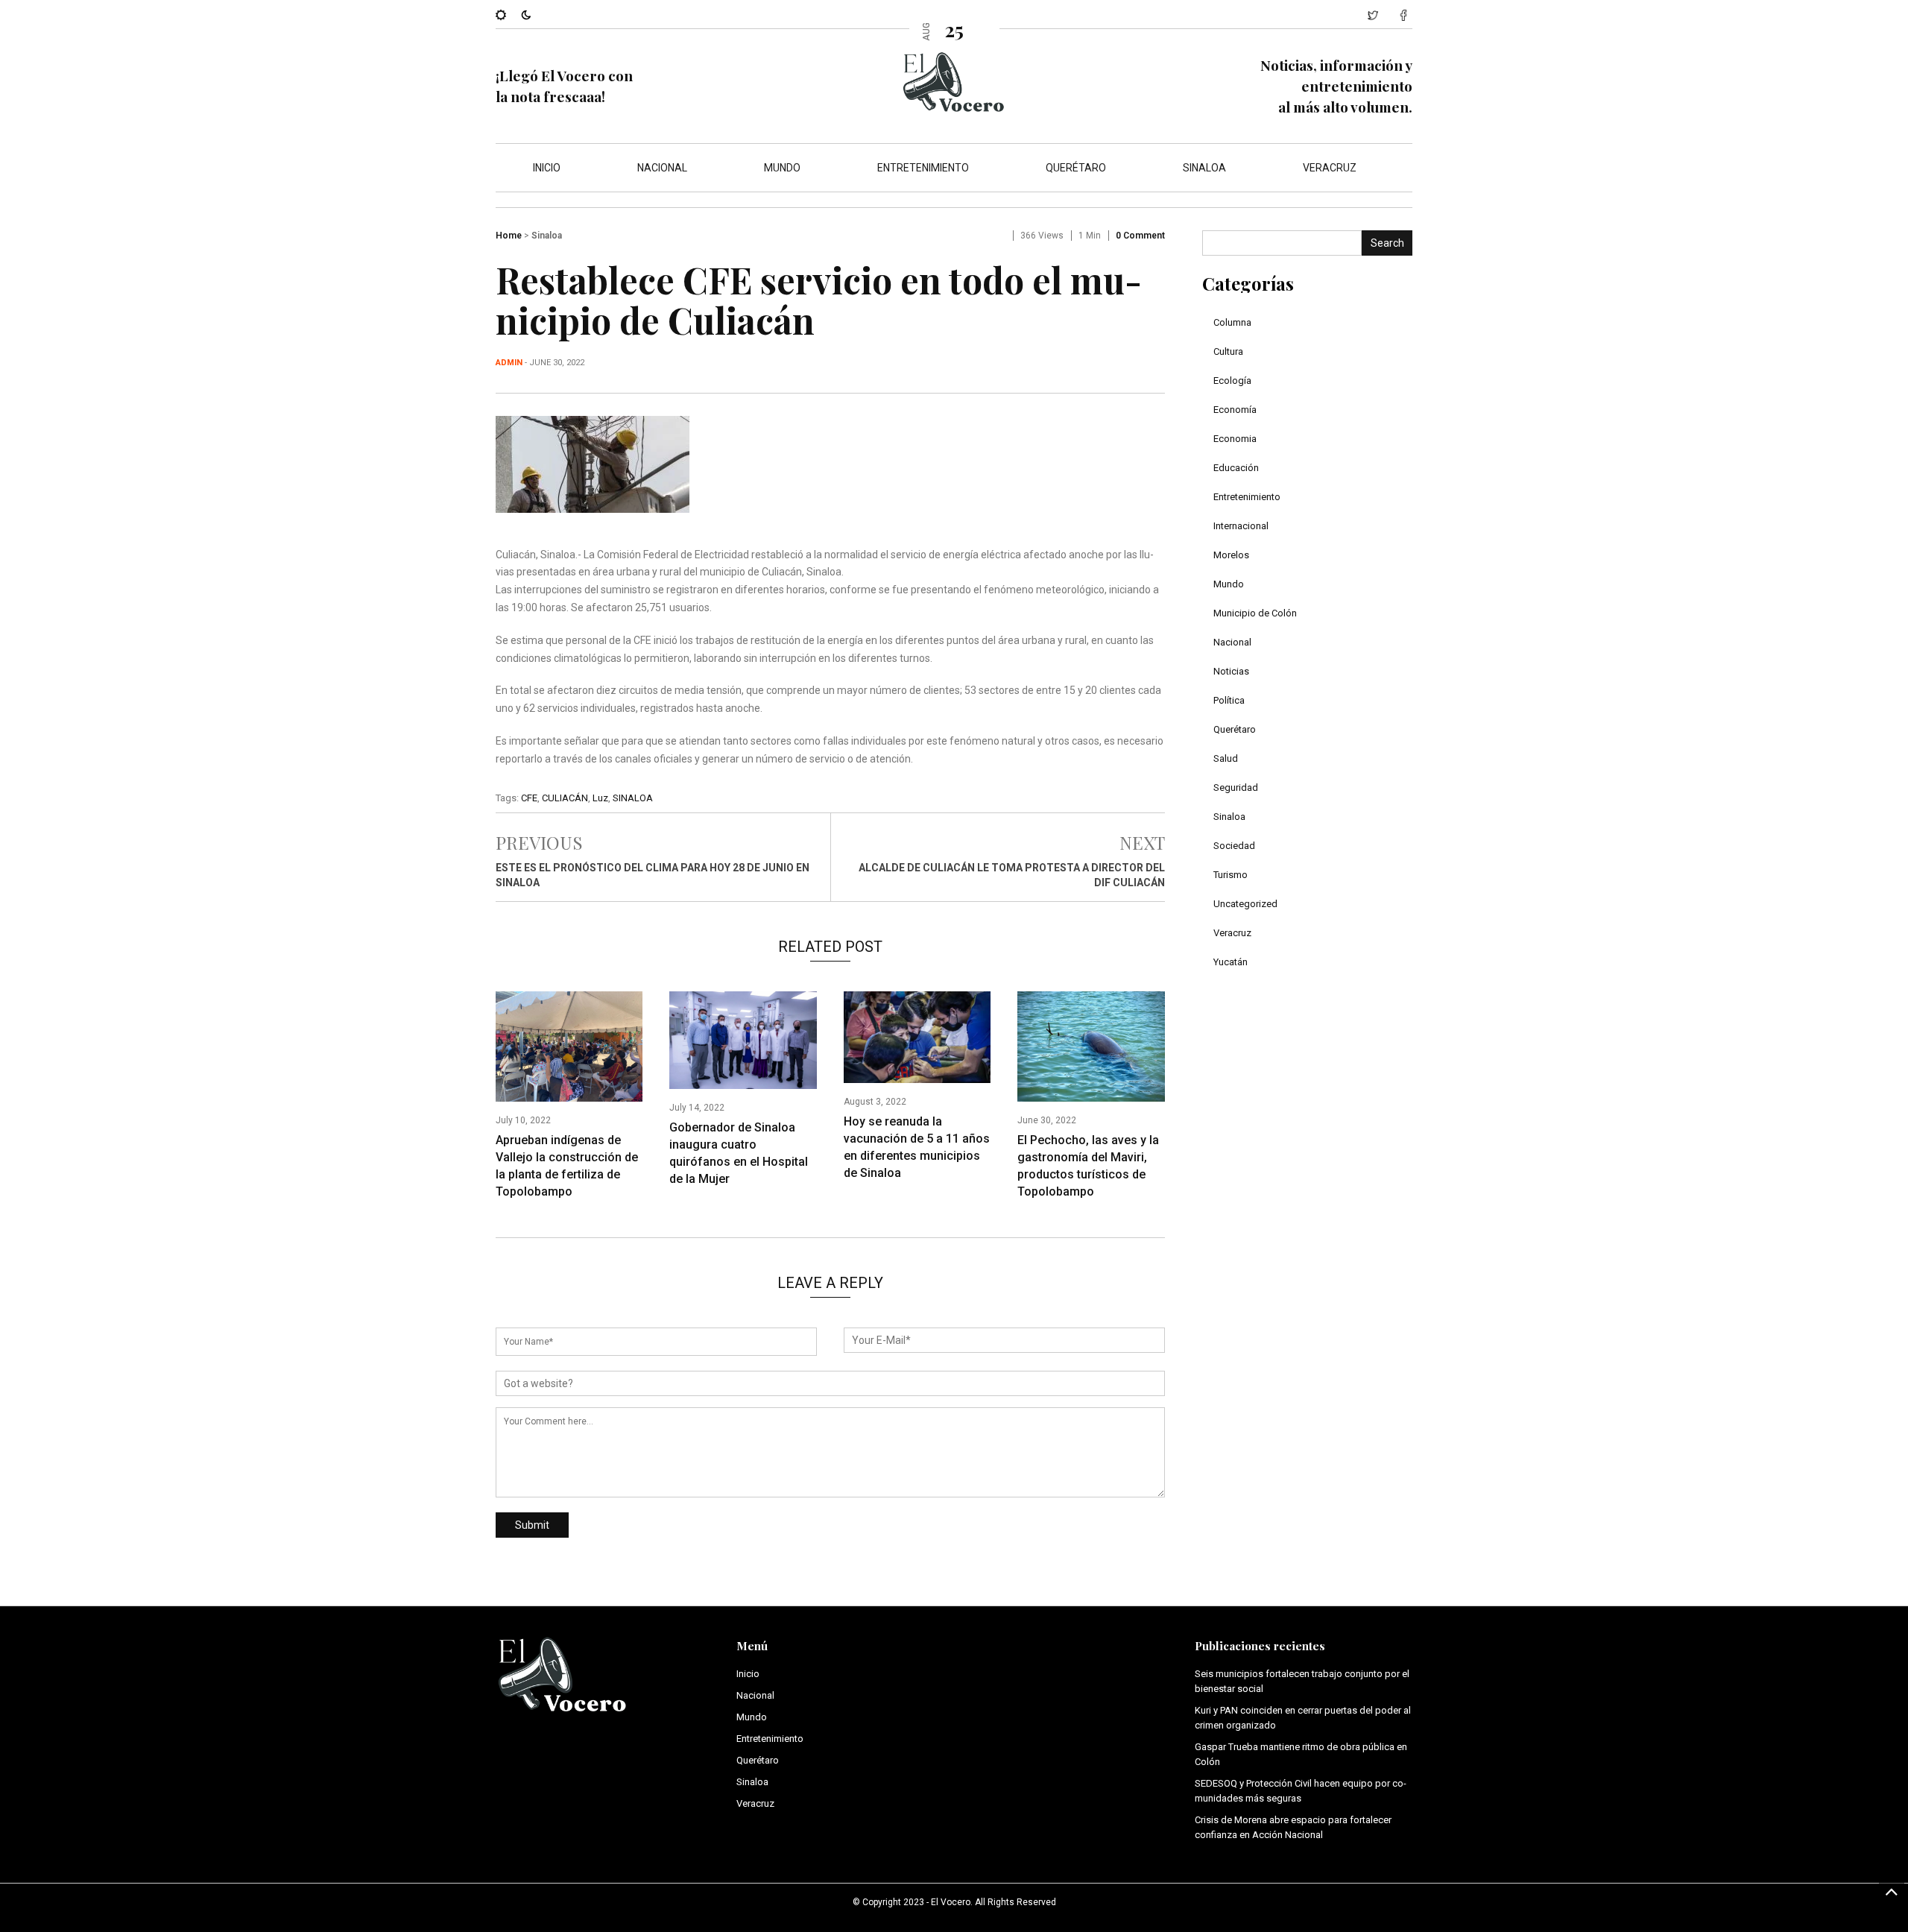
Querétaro (1076, 168)
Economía (1235, 410)
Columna (1232, 322)
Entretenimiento (923, 168)
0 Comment (1140, 236)
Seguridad (1236, 787)
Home (509, 236)
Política (1229, 700)
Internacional (1241, 526)
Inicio (547, 168)
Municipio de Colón (1255, 613)
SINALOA (633, 798)
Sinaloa (1204, 168)
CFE (529, 798)
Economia (1235, 439)
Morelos (1231, 555)
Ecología (1232, 381)
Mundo (782, 168)
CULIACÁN (565, 798)
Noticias (1231, 671)
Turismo (1231, 875)
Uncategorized (1245, 904)
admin (509, 363)
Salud (1226, 758)
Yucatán (1231, 962)
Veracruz (1330, 168)
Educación (1236, 468)
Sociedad (1234, 846)
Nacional (662, 168)
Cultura (1228, 351)
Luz (600, 798)
